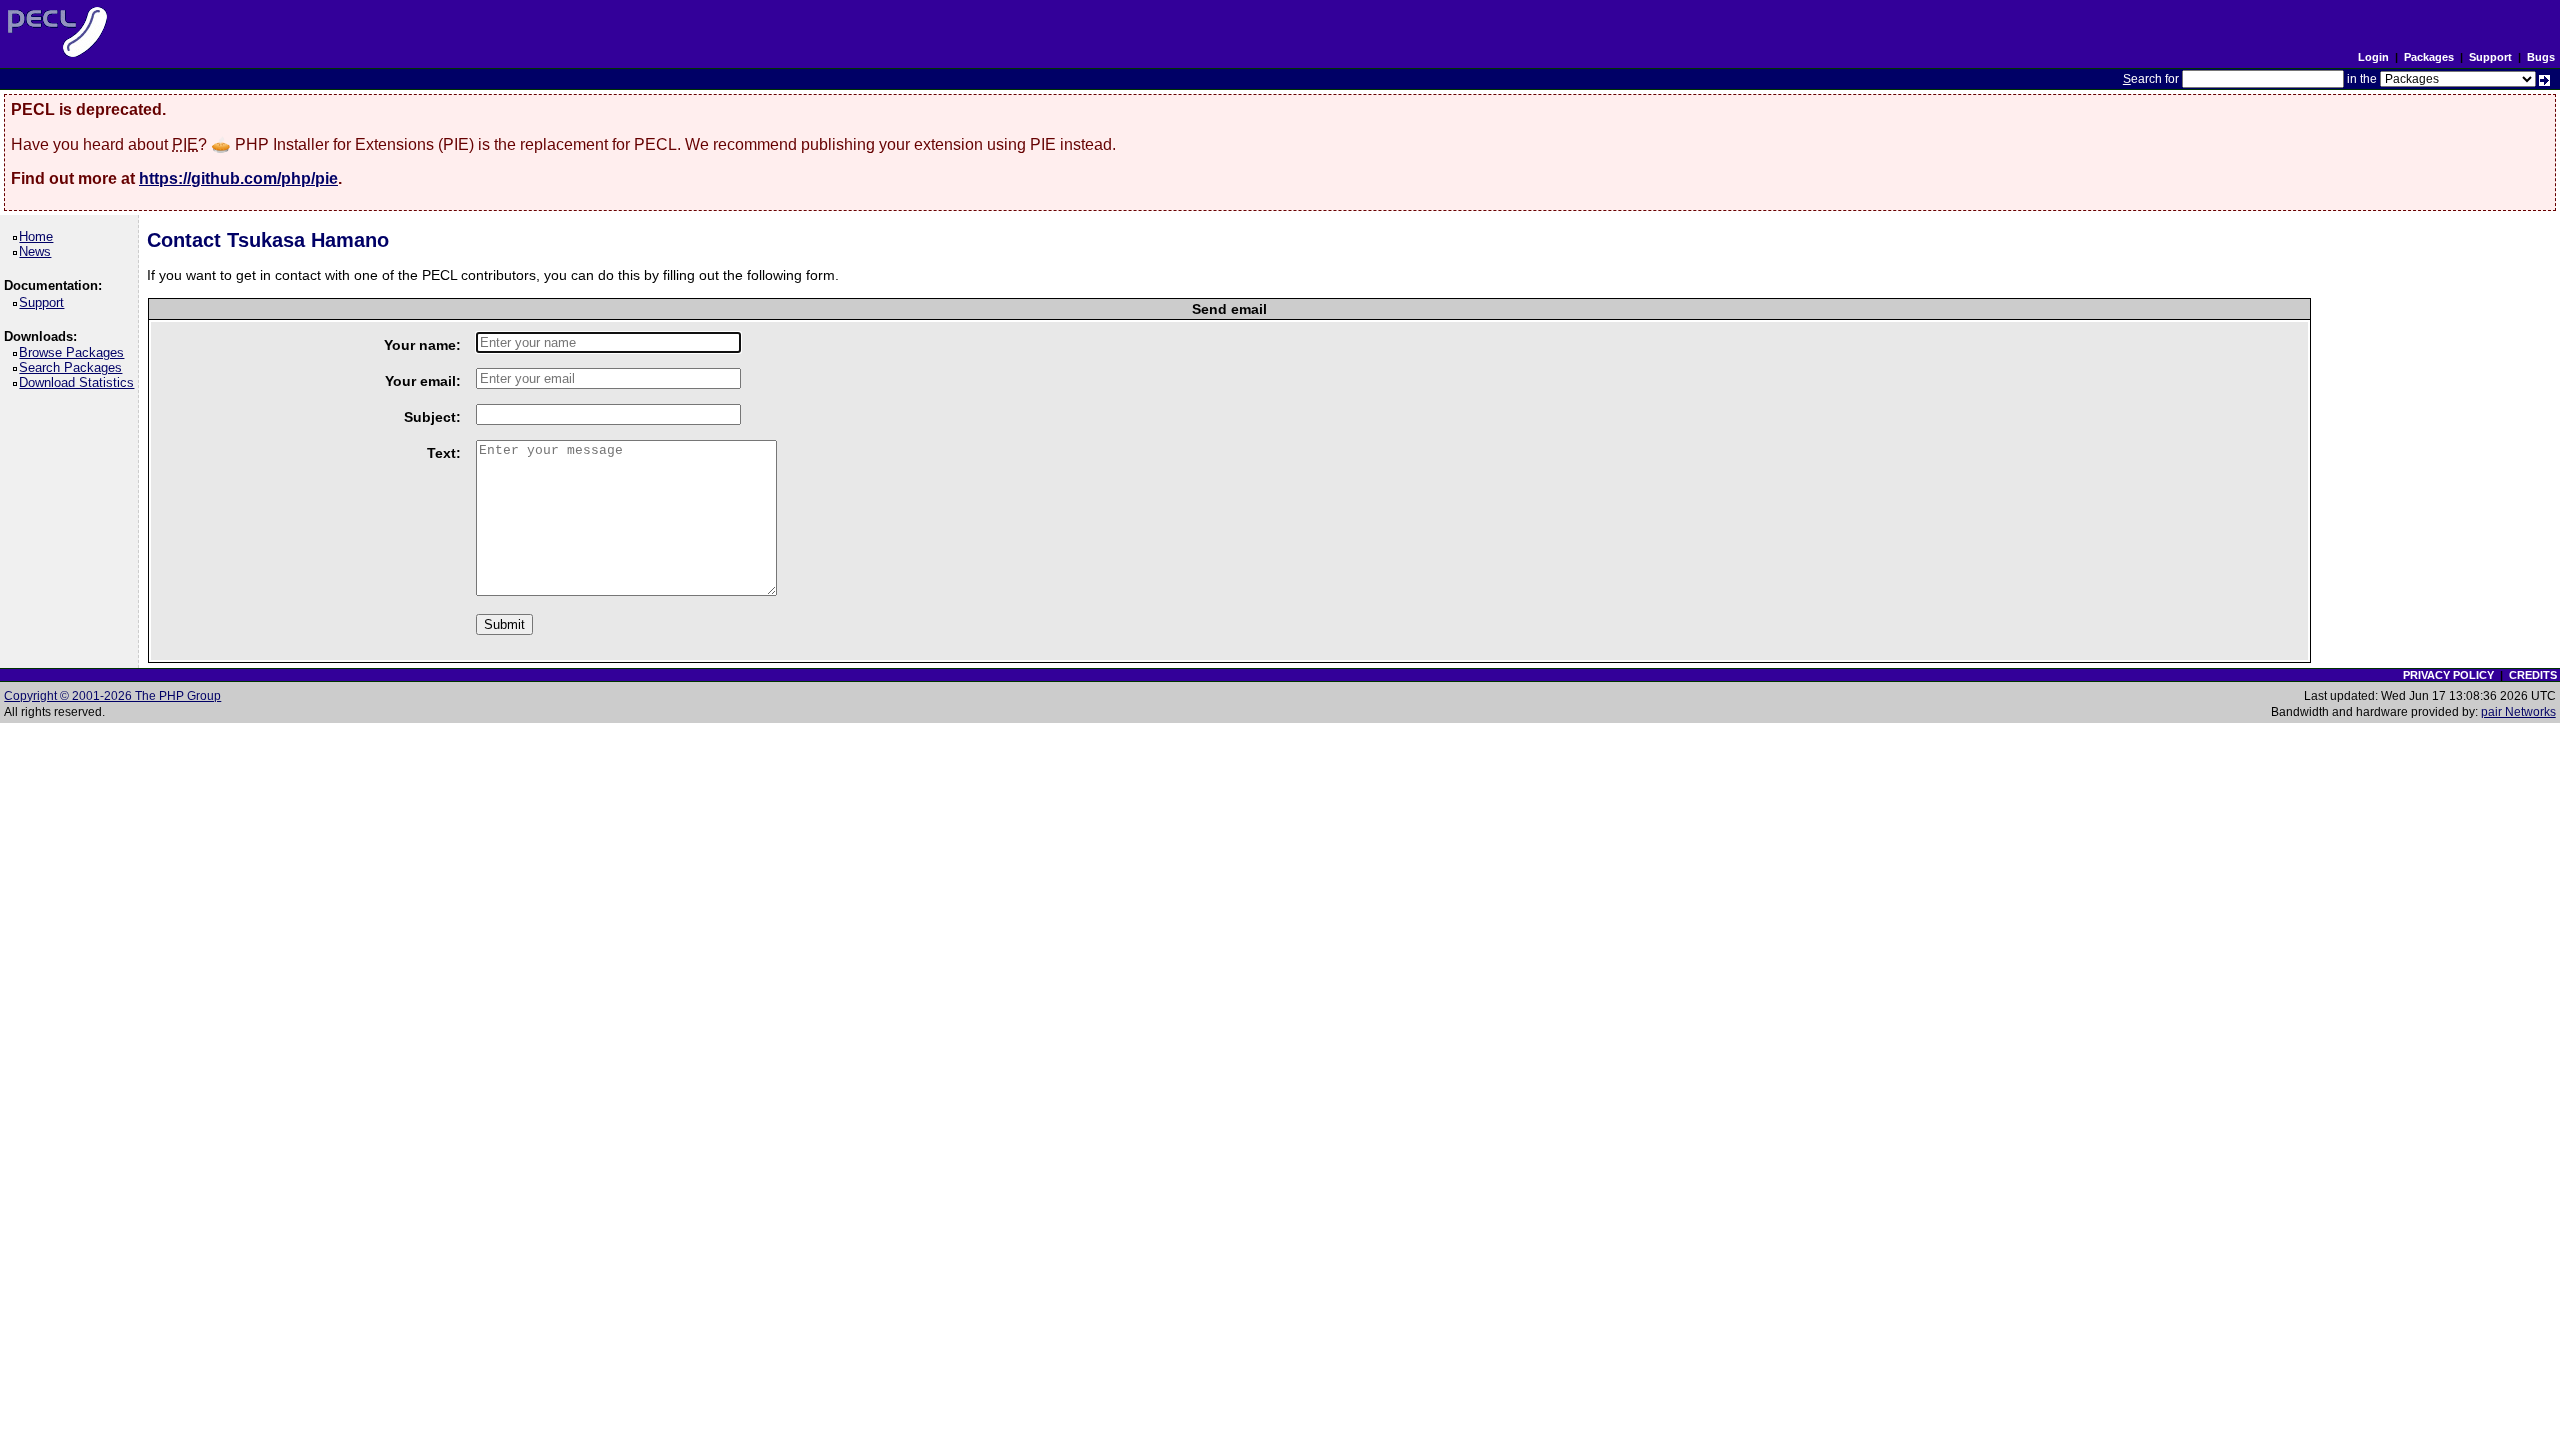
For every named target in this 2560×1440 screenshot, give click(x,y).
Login (2373, 57)
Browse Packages (75, 352)
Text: (444, 453)
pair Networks (2518, 712)
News (38, 251)
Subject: (432, 417)
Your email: (423, 381)
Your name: (422, 345)
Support (2490, 57)
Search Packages (74, 367)
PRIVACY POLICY (2448, 675)
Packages (2429, 57)
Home (39, 236)
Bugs (2541, 57)
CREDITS (2533, 675)
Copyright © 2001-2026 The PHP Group (112, 696)
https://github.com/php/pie (238, 178)
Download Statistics (80, 382)
